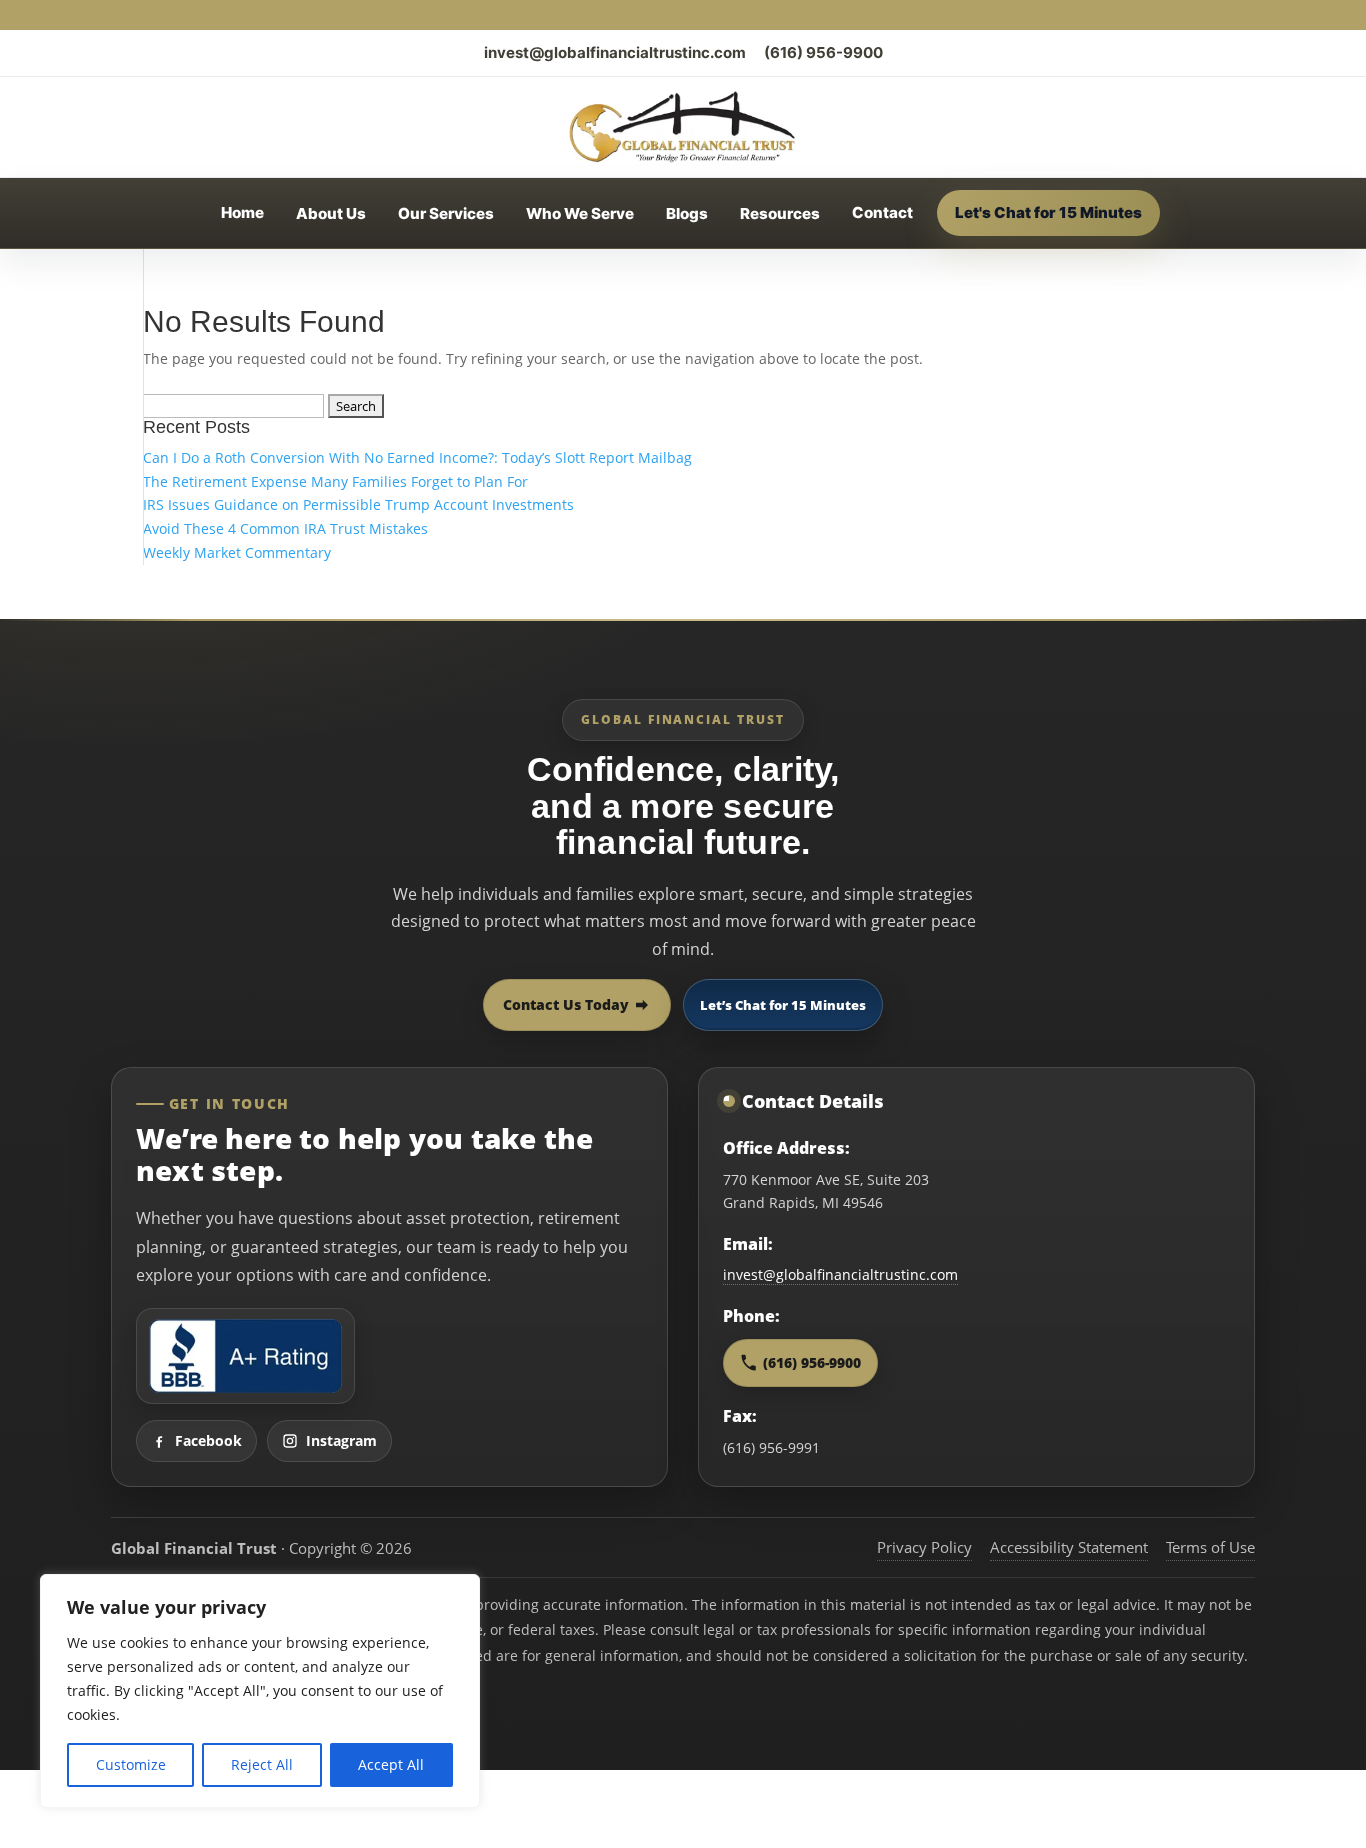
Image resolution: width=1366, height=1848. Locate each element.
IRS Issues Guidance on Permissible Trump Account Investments (358, 504)
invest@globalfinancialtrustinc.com (615, 52)
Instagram (341, 1440)
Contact (882, 212)
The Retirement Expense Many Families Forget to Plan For (335, 481)
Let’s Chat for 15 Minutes (783, 1005)
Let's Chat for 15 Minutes (1048, 212)
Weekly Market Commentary (237, 552)
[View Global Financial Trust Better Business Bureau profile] (245, 1356)
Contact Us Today (566, 1004)
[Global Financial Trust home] (682, 127)
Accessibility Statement (1069, 1547)
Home (242, 212)
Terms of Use (1210, 1547)
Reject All (262, 1764)
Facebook (208, 1440)
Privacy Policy (924, 1547)
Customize (131, 1764)
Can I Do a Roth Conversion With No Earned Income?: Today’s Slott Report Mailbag (417, 457)
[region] (260, 1691)
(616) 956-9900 (823, 52)
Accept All (391, 1764)
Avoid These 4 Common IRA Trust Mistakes (285, 528)
